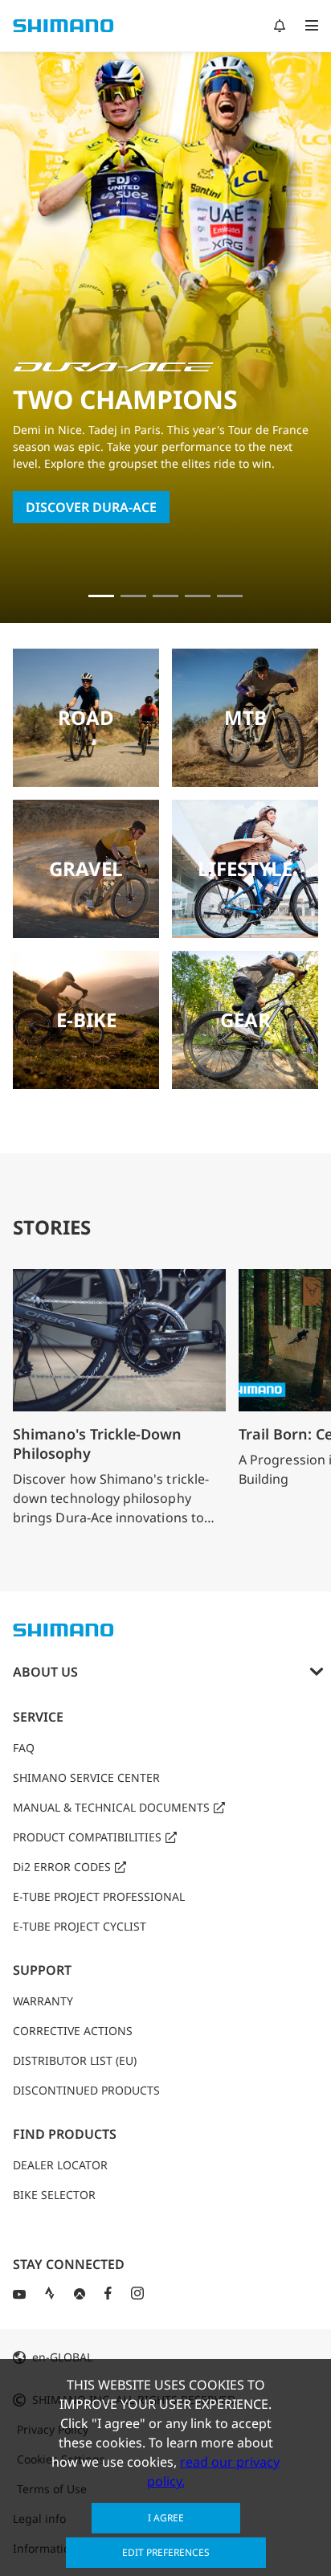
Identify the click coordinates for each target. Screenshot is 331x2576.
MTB (245, 717)
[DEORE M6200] (198, 596)
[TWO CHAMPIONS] (101, 596)
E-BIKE (86, 1020)
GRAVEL (86, 868)
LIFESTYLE (245, 868)
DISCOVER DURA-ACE (91, 507)
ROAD (86, 717)
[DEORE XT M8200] (165, 596)
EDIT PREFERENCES (166, 2552)
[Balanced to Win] (133, 596)
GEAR (245, 1020)
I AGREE (166, 2518)
